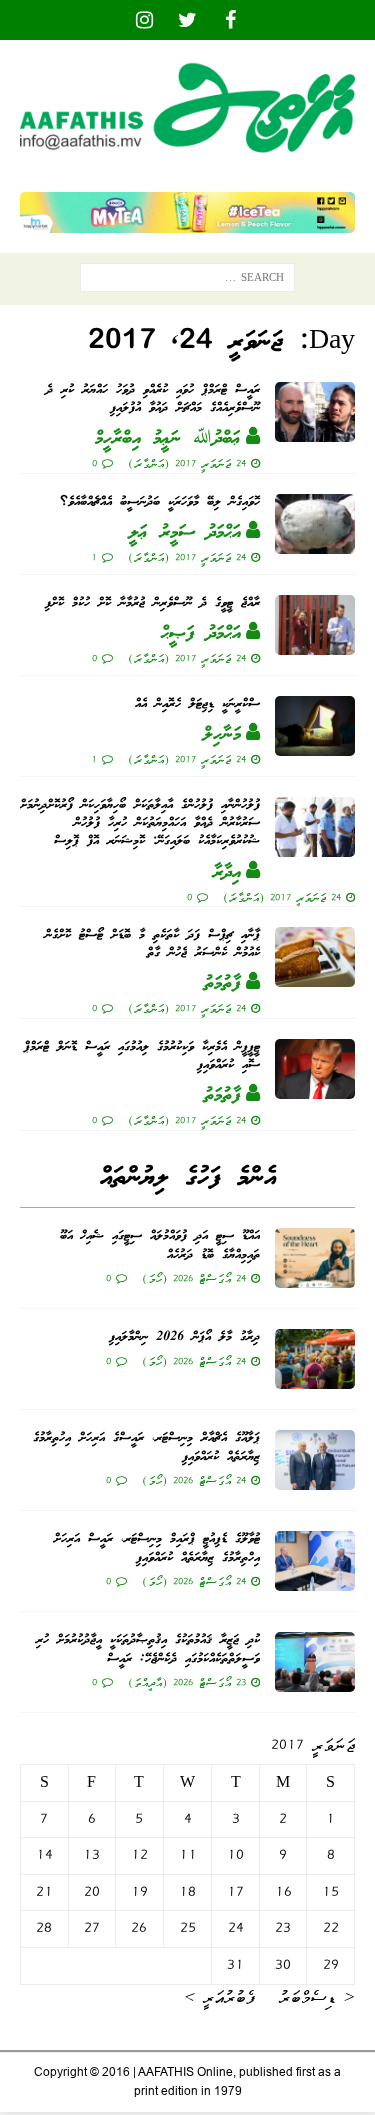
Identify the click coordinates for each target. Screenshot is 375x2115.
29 (331, 1965)
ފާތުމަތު (222, 984)
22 (331, 1928)
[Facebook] (230, 20)
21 (44, 1892)
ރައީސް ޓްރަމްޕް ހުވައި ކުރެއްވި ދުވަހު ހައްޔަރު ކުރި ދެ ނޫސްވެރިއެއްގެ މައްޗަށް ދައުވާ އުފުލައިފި (153, 399)
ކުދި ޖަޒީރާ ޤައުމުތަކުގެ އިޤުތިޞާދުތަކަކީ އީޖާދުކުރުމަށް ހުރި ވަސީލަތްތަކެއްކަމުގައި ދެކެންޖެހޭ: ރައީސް (148, 1649)
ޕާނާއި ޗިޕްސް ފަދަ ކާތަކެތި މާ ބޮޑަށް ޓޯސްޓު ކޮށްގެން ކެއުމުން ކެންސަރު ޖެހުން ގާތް (152, 944)
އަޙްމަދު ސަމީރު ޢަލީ (185, 533)
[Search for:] (187, 282)
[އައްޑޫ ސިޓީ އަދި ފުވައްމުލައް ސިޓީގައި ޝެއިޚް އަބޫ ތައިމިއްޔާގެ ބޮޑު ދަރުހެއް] (315, 1258)
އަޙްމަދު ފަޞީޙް (201, 634)
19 (139, 1892)
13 (91, 1855)
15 (330, 1892)
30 (283, 1965)
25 (188, 1928)
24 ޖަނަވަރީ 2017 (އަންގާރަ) (187, 463)
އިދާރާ (227, 873)
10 (235, 1855)
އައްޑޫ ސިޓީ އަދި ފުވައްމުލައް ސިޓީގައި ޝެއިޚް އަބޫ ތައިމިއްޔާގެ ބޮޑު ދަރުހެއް (160, 1245)
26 (139, 1928)
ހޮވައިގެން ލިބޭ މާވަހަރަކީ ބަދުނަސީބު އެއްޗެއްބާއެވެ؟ (160, 502)
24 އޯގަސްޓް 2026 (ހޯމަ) (194, 1278)
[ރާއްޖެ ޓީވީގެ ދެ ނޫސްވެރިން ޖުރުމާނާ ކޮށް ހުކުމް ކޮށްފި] (315, 625)
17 (235, 1892)
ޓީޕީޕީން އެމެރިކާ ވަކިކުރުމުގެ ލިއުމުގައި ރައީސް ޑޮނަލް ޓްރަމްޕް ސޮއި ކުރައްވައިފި (142, 1056)
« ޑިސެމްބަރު (317, 1997)
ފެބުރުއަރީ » (219, 1997)
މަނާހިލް (222, 735)
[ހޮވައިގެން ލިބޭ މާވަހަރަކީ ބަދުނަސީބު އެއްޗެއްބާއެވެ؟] (315, 524)
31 (235, 1965)
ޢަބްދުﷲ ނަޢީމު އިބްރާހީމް (168, 439)
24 (236, 1928)
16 (283, 1892)
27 (92, 1928)
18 (187, 1892)
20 (92, 1892)
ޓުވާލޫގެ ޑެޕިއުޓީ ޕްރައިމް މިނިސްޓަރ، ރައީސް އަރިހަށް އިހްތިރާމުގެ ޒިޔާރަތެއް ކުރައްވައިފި (157, 1548)
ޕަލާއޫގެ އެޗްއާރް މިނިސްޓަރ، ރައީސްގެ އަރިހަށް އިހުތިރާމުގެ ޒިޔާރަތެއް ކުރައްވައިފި (146, 1447)
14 (44, 1855)
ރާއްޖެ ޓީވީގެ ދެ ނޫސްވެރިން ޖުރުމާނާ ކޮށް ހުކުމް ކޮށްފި (152, 603)
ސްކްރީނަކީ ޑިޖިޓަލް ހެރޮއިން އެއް (197, 704)
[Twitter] (187, 20)
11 (188, 1855)
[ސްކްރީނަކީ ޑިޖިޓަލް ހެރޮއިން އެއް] (315, 726)
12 (139, 1855)
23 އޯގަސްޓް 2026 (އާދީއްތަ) (187, 1682)
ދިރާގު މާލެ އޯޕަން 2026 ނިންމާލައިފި (184, 1337)
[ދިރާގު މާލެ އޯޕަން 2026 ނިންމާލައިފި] (315, 1359)
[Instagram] (144, 20)
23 (283, 1928)
